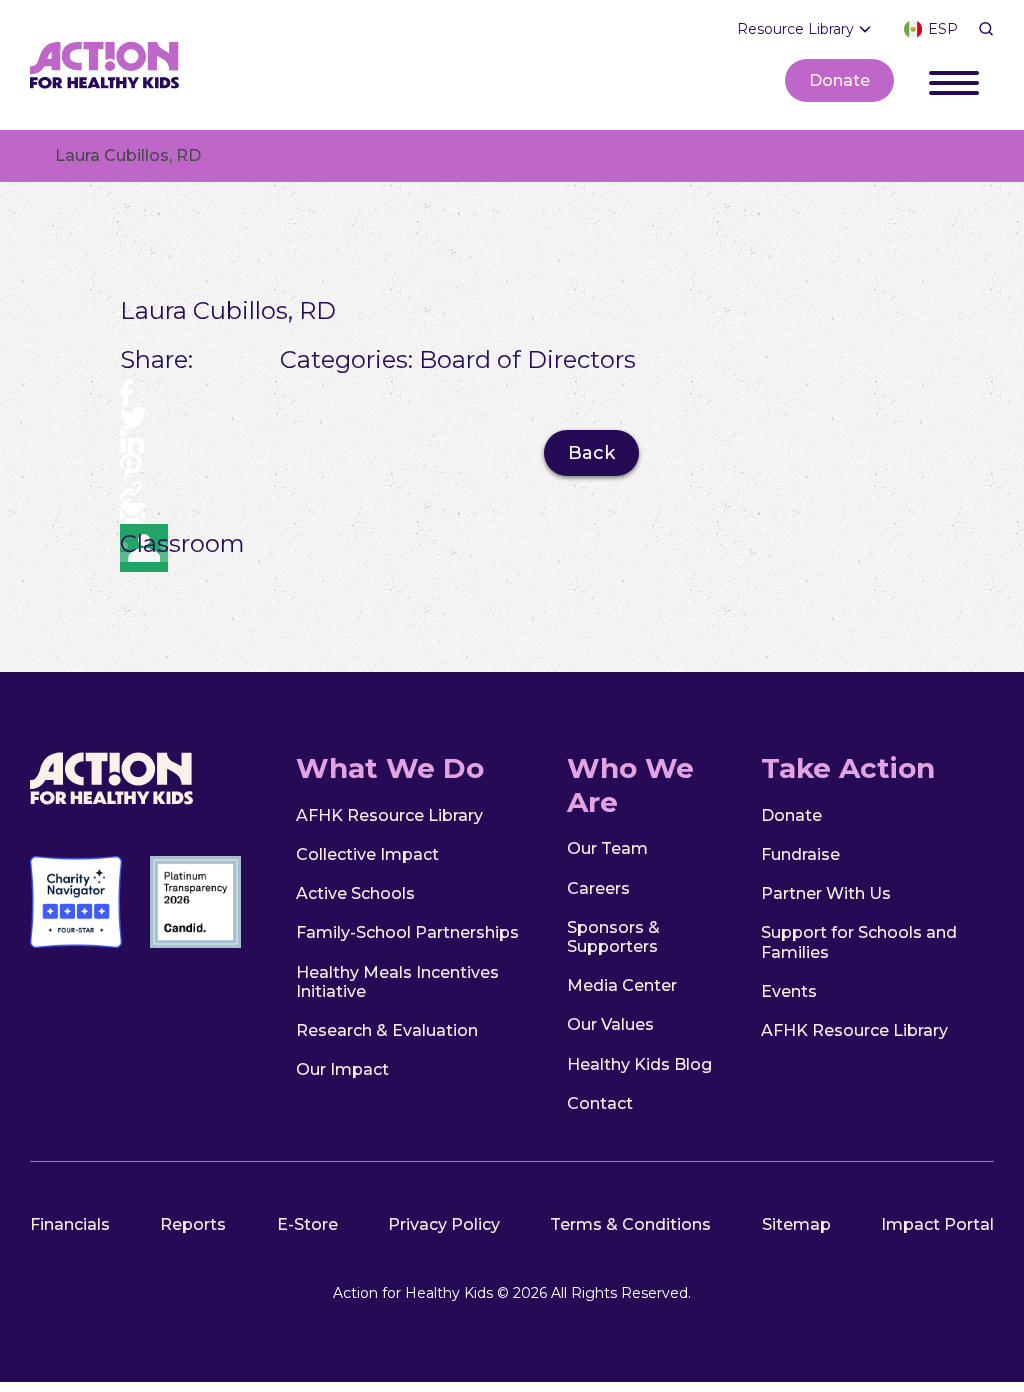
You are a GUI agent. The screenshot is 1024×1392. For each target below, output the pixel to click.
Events (789, 991)
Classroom (144, 543)
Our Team (607, 848)
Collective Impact (367, 854)
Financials (70, 1224)
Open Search (986, 29)
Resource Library (795, 29)
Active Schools (355, 893)
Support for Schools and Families (859, 942)
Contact (600, 1103)
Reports (193, 1224)
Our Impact (342, 1069)
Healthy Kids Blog (639, 1064)
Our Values (610, 1024)
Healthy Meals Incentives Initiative (397, 982)
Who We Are (630, 785)
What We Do (390, 768)
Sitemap (796, 1224)
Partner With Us (826, 893)
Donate (839, 80)
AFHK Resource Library (389, 815)
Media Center (622, 985)
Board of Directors (527, 359)
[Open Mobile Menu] (954, 80)
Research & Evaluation (387, 1030)
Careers (598, 888)
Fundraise (800, 854)
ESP (943, 29)
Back (591, 453)
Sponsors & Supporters (613, 937)
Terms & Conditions (630, 1224)
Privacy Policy (444, 1224)
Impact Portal (937, 1224)
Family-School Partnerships (407, 932)
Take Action (848, 768)
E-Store (307, 1224)
